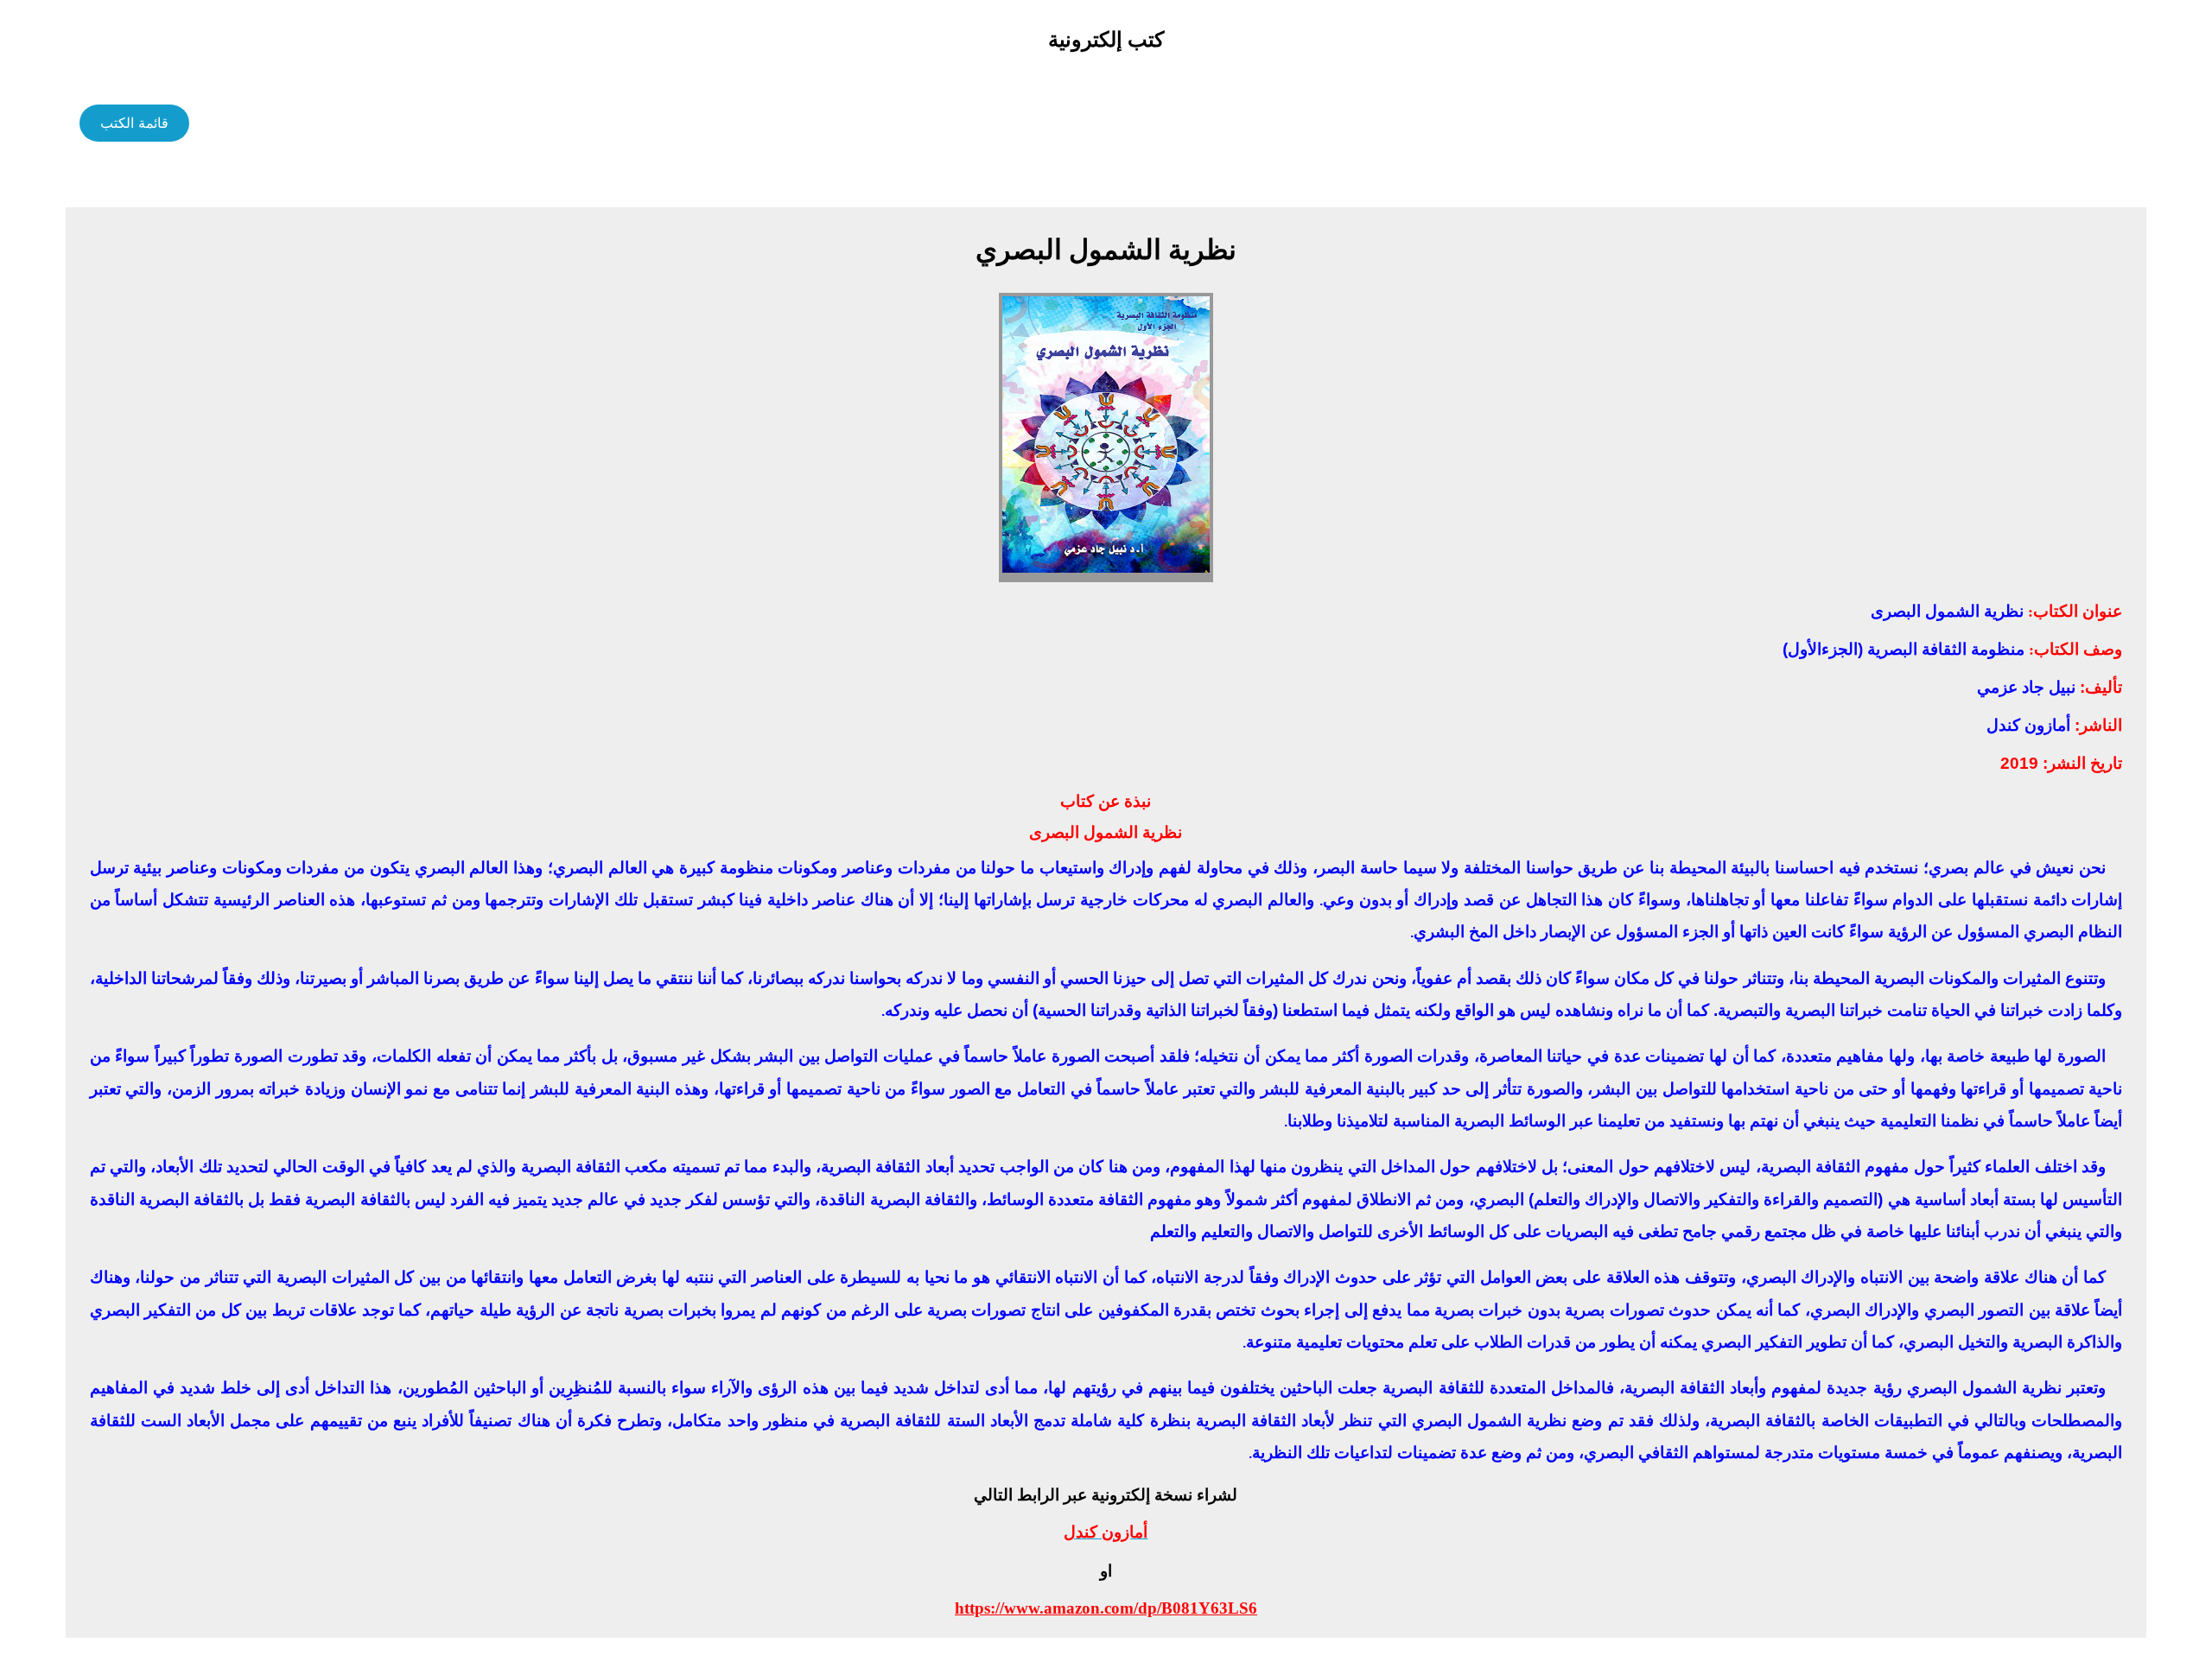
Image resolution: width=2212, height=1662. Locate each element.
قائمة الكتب (134, 123)
